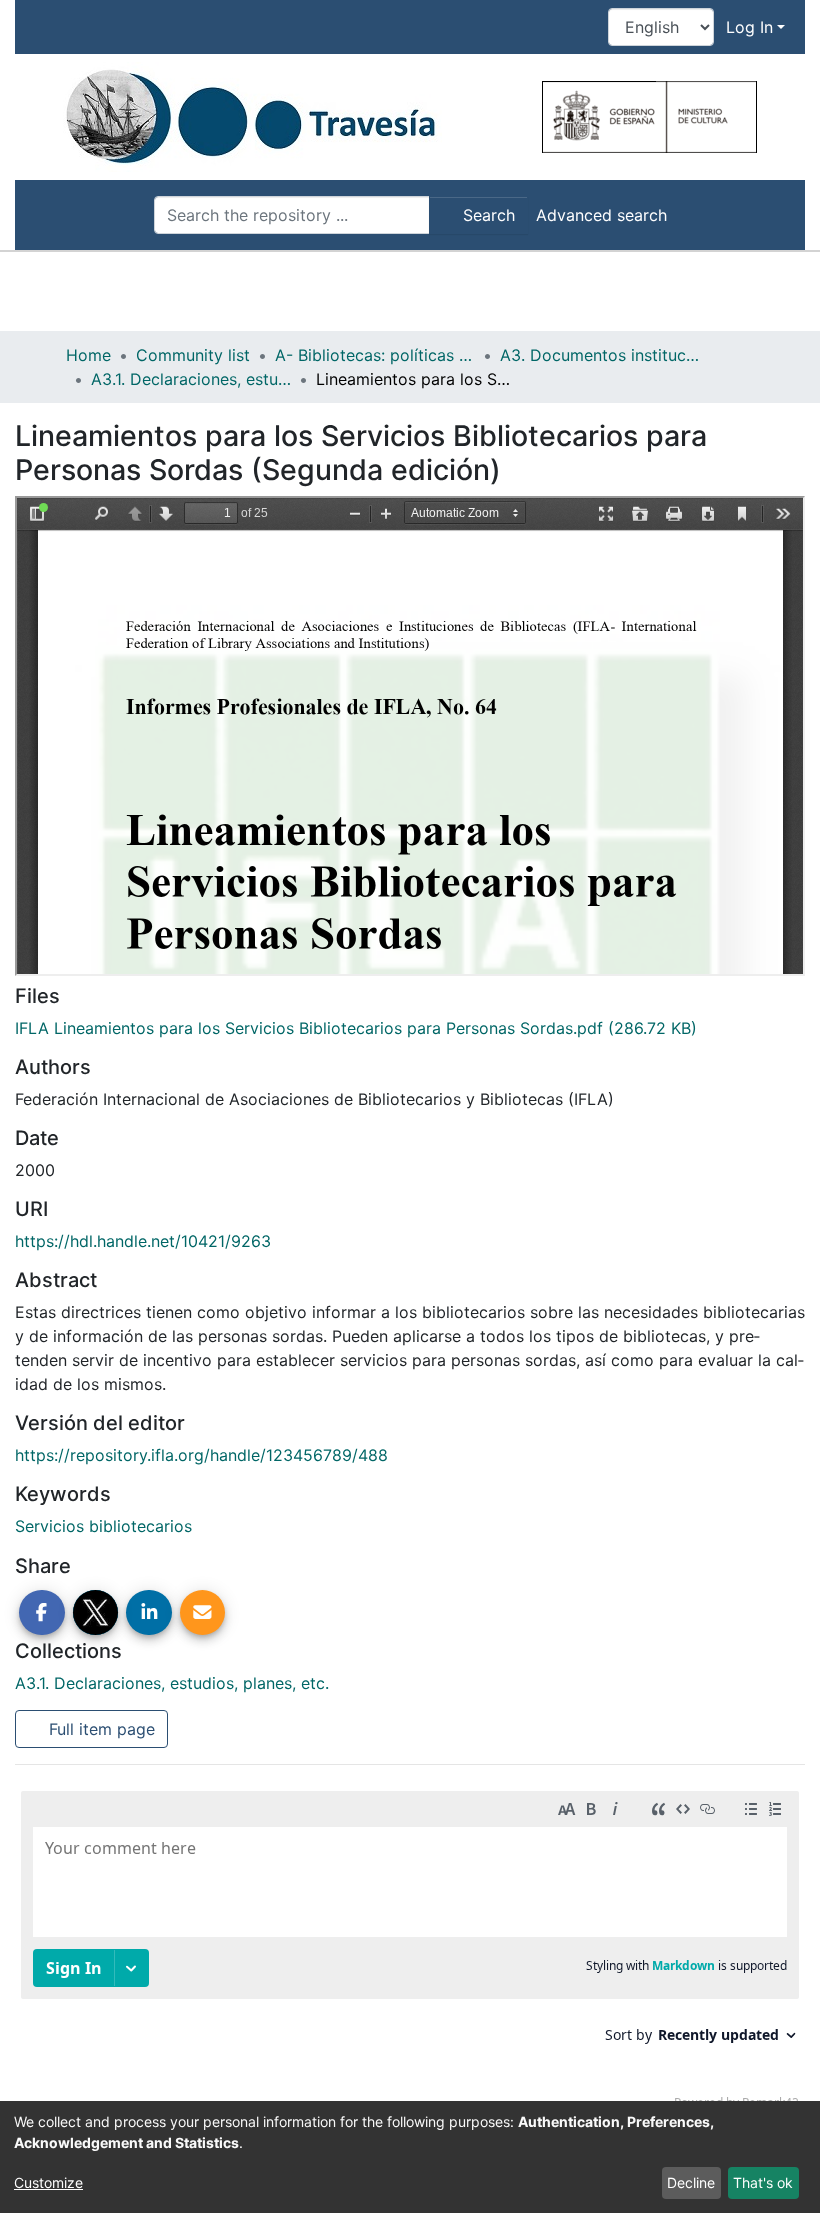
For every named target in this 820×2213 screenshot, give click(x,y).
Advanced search (601, 215)
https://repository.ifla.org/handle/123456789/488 (201, 1455)
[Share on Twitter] (96, 1613)
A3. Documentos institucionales (600, 355)
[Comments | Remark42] (410, 1955)
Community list (193, 355)
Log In (749, 27)
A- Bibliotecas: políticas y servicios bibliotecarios (375, 355)
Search (486, 215)
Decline (691, 2182)
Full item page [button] (99, 1729)
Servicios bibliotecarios (103, 1526)
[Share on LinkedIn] (149, 1613)
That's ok (763, 2182)
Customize (48, 2182)
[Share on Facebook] (42, 1613)
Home (88, 355)
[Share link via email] (203, 1613)
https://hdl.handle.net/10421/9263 (143, 1241)
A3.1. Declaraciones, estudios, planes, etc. (191, 379)
